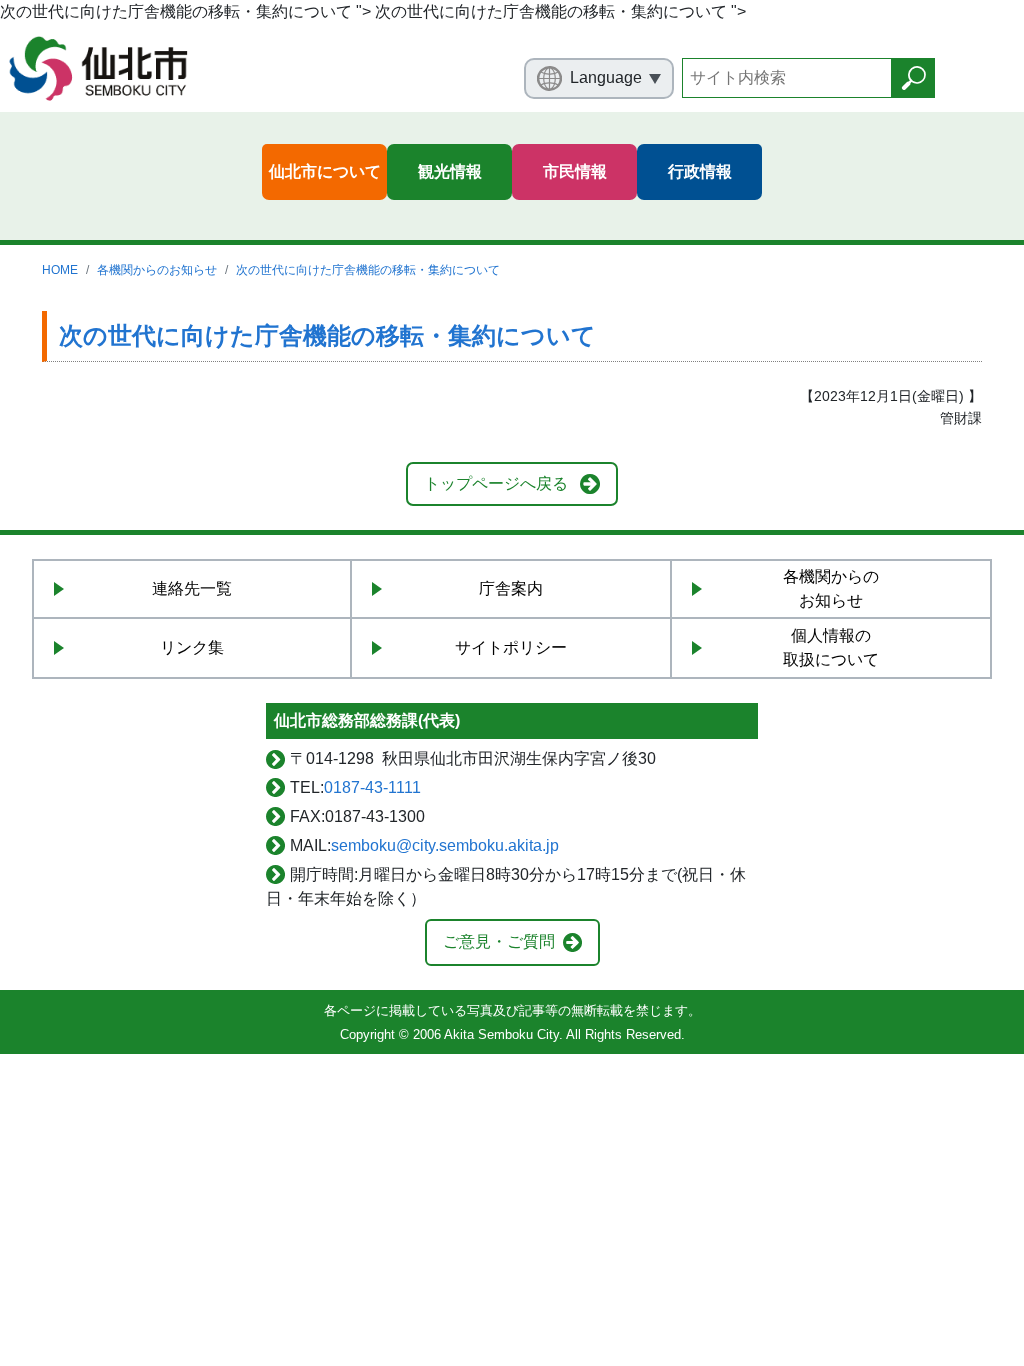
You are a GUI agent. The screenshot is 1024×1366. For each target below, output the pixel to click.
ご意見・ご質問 (499, 941)
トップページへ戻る (496, 483)
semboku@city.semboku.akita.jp (445, 845)
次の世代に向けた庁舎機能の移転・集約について (368, 270)
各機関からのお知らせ (157, 270)
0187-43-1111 (372, 787)
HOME (60, 270)
